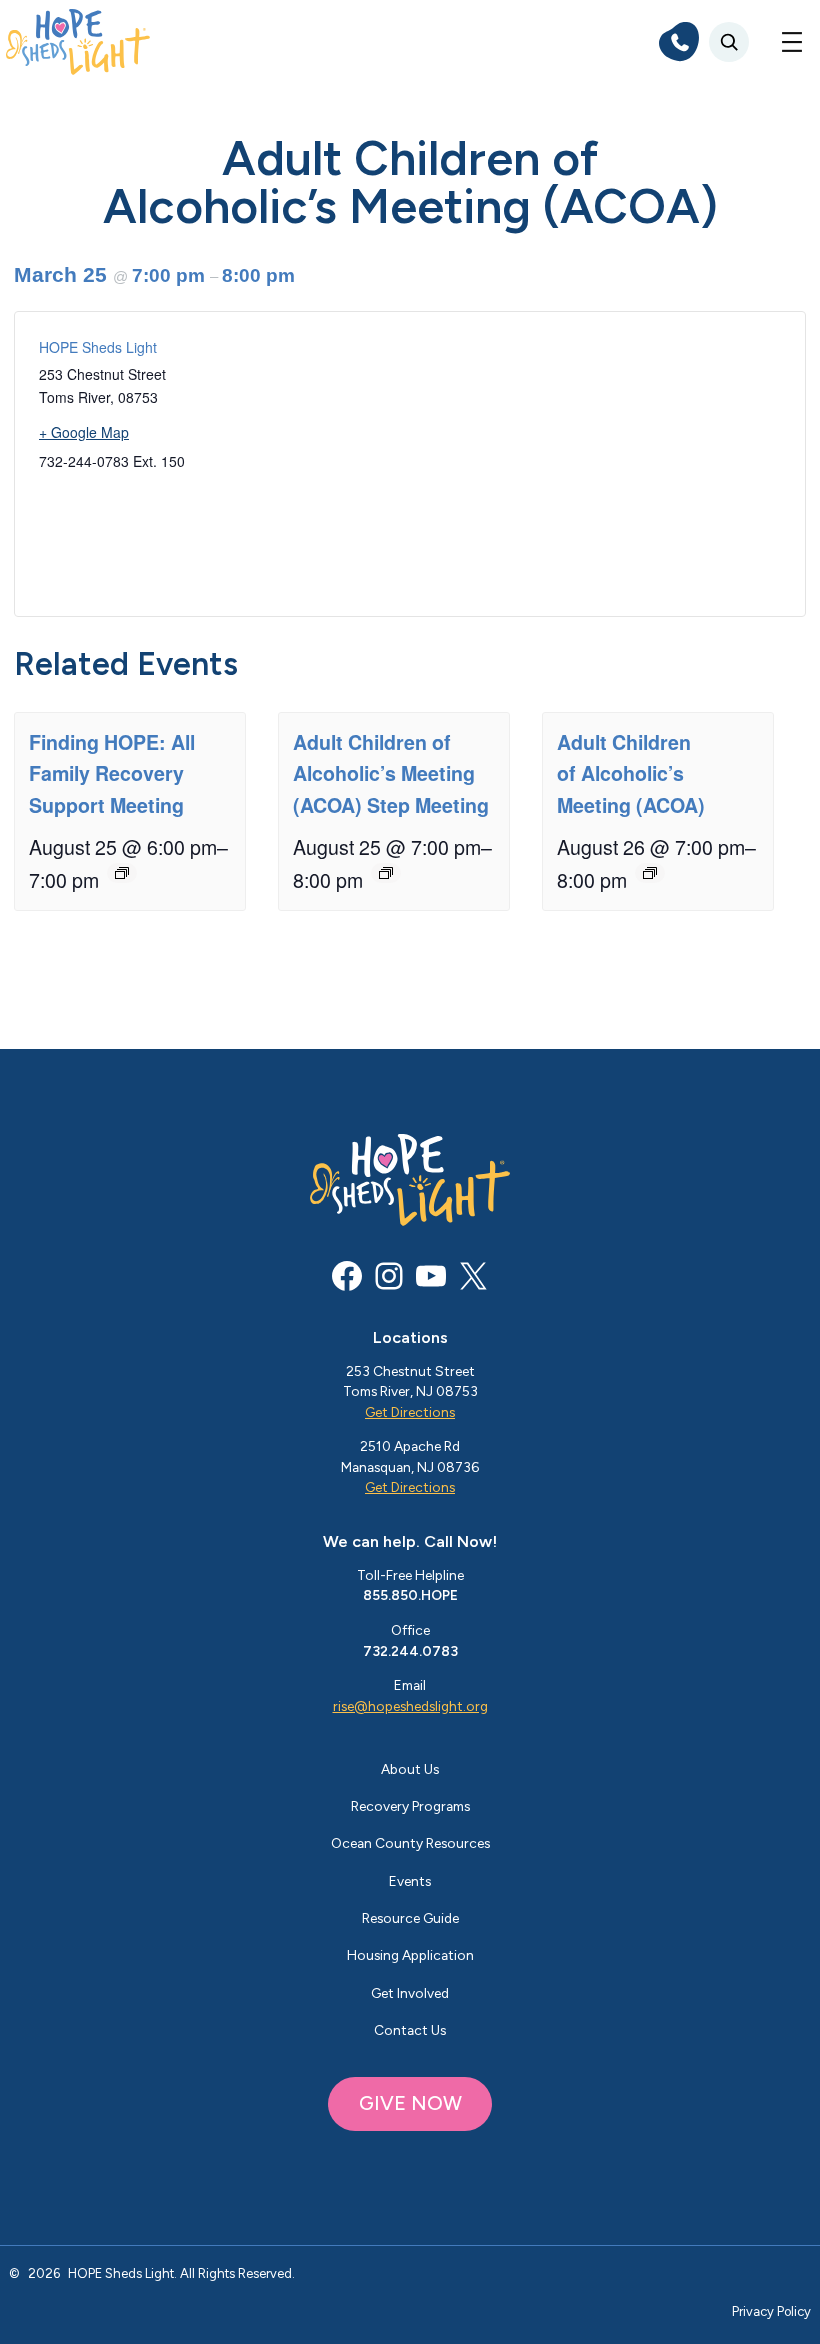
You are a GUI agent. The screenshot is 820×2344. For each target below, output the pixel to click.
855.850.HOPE (410, 1595)
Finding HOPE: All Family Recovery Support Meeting (112, 773)
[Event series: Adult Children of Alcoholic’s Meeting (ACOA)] (650, 873)
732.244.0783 (410, 1651)
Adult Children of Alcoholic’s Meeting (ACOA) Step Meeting (391, 773)
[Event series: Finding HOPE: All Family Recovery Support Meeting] (122, 873)
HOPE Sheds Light (98, 347)
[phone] (679, 42)
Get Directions (410, 1412)
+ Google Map (84, 432)
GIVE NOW (410, 2103)
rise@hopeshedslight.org (410, 1706)
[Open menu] (792, 42)
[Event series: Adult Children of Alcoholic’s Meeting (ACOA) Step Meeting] (386, 873)
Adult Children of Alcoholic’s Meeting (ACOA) (631, 773)
